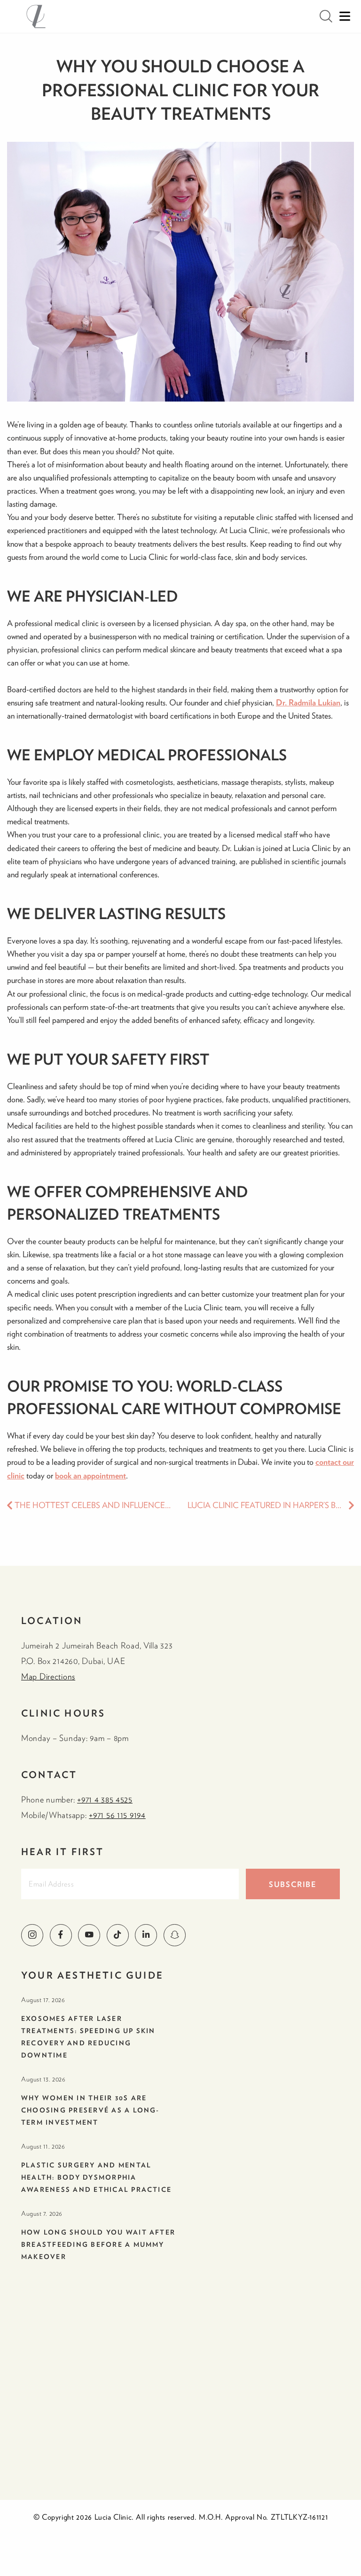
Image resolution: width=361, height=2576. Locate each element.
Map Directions (48, 1676)
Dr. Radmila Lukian (308, 702)
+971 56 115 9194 (117, 1815)
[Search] (326, 16)
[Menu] (345, 16)
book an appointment (90, 1475)
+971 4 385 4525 (105, 1799)
